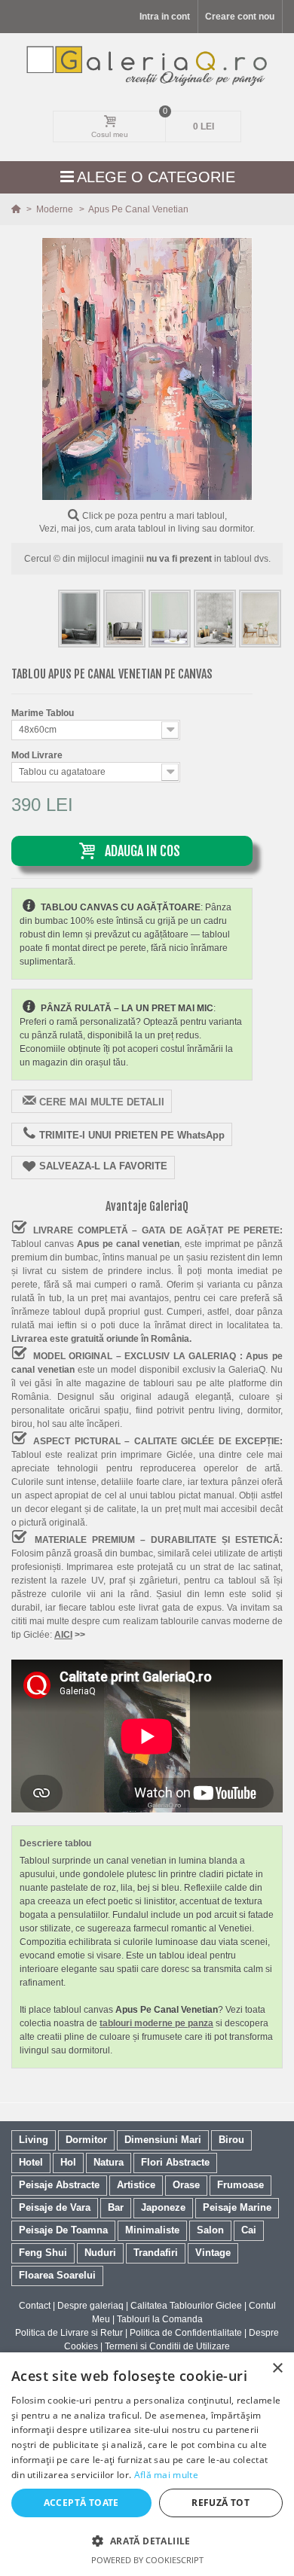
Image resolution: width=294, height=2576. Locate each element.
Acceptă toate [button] (81, 2503)
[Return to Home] (17, 209)
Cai (249, 2230)
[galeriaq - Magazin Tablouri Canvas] (147, 66)
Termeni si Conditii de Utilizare (167, 2346)
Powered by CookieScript (147, 2560)
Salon (210, 2230)
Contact (35, 2306)
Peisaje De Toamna (63, 2230)
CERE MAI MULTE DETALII (102, 1102)
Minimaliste (152, 2230)
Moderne (56, 209)
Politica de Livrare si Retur (69, 2333)
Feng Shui (43, 2253)
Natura (109, 2162)
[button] (147, 2541)
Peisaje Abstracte (59, 2185)
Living (34, 2140)
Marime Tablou (44, 713)
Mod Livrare (38, 755)
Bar (116, 2207)
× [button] (277, 2369)
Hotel (31, 2162)
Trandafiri (156, 2253)
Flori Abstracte (175, 2162)
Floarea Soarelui (57, 2275)
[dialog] (147, 2464)
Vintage (213, 2253)
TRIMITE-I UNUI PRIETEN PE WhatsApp (132, 1135)
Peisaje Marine (237, 2207)
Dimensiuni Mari (163, 2140)
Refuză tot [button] (220, 2503)
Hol (68, 2162)
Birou (231, 2140)
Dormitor (86, 2140)
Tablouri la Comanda (160, 2319)
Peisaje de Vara (55, 2207)
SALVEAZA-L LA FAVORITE (103, 1167)
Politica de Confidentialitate (186, 2333)
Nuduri (100, 2253)
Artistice (136, 2185)
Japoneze (163, 2207)
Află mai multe (166, 2475)
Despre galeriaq (90, 2306)
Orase (186, 2185)
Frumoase (240, 2185)
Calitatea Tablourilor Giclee (186, 2306)
